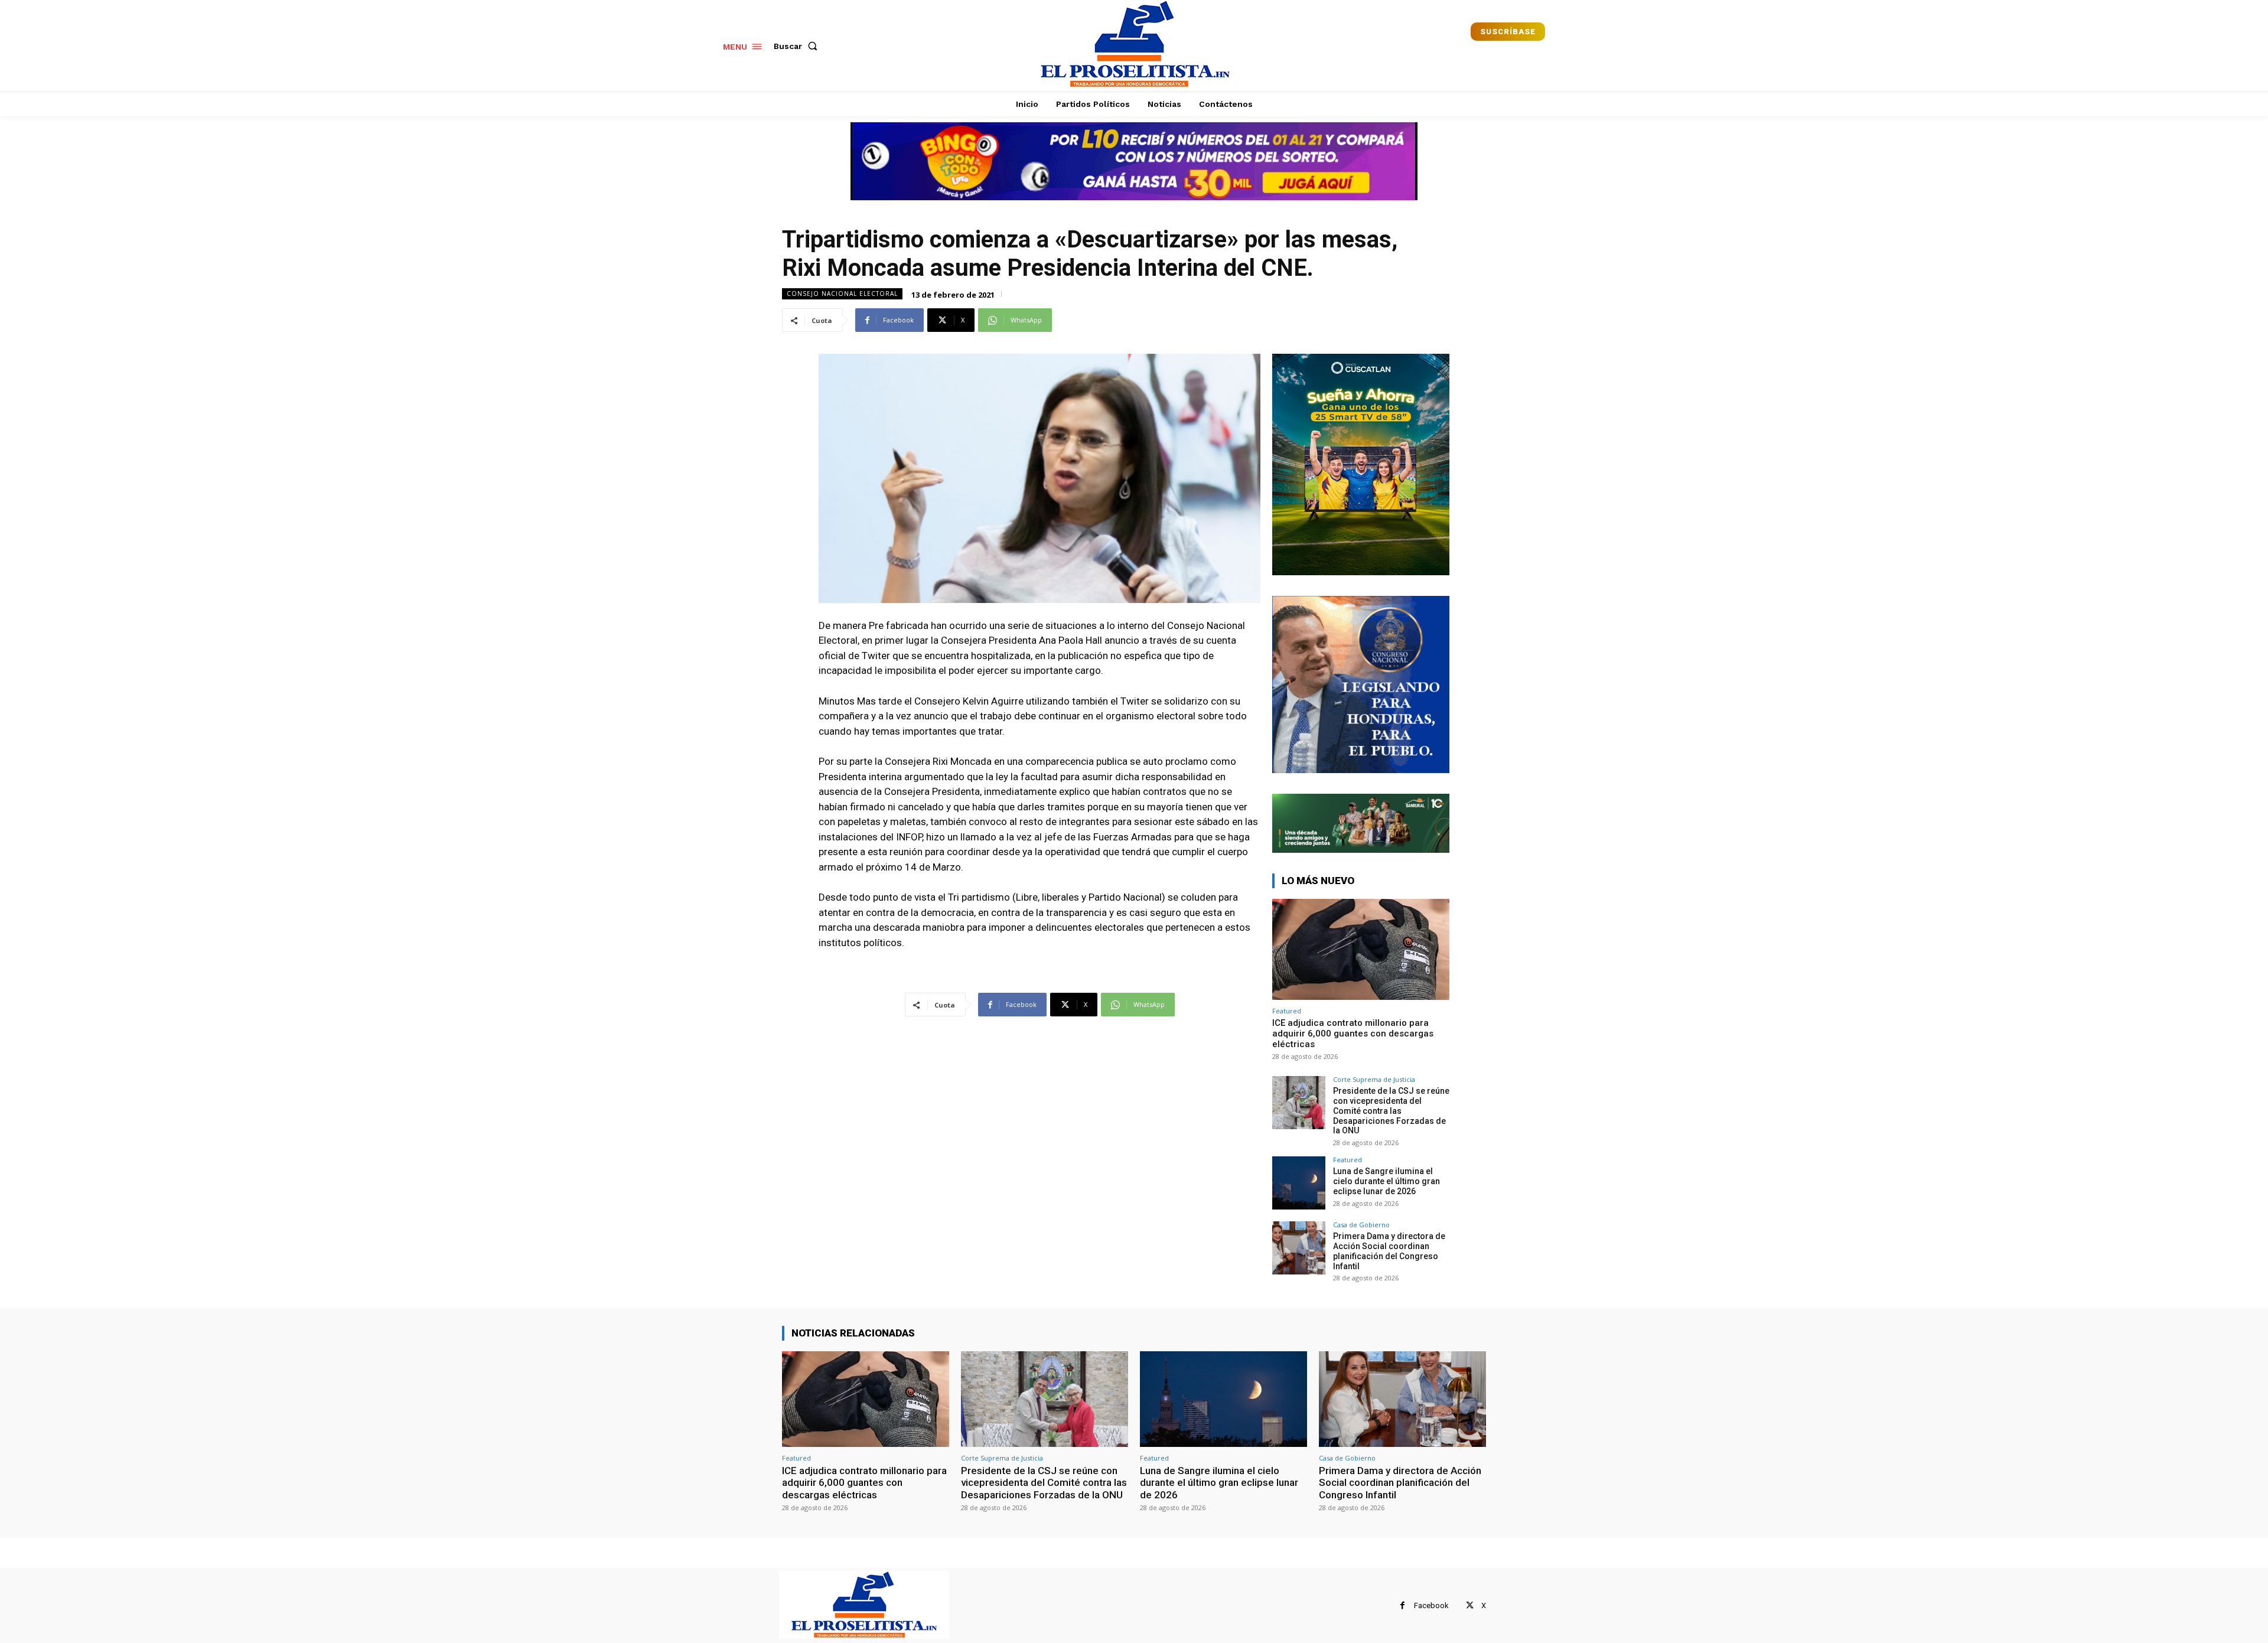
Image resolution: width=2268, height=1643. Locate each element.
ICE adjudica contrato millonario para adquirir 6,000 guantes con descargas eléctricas (1353, 1034)
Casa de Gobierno (1361, 1225)
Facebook (1431, 1605)
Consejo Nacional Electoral (842, 294)
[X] (1470, 1605)
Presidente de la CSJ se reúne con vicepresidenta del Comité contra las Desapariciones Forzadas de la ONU (1391, 1111)
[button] (798, 46)
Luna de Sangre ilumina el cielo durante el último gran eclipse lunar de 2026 (1386, 1181)
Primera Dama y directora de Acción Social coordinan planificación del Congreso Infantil (1389, 1251)
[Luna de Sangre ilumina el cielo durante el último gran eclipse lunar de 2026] (1299, 1183)
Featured (1287, 1011)
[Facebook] (1402, 1605)
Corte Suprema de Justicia (1374, 1079)
